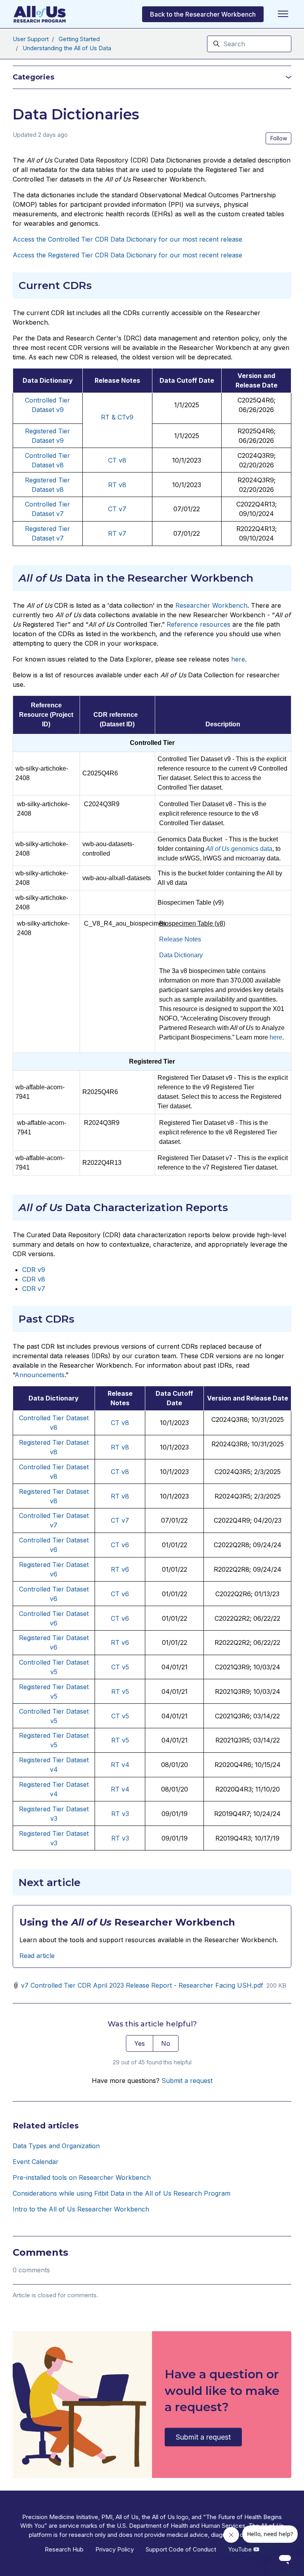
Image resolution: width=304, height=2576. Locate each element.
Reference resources (199, 624)
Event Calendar (36, 2162)
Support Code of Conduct (181, 2549)
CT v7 (120, 1520)
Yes (140, 2043)
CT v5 (120, 1667)
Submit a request (187, 2081)
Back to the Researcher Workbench (203, 14)
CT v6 (120, 1545)
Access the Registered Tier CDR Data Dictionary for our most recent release (127, 255)
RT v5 (120, 1692)
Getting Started (79, 39)
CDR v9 (34, 1270)
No (166, 2043)
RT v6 (120, 1569)
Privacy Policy (115, 2549)
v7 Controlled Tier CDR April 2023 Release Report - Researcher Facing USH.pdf (142, 1985)
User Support (31, 39)
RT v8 (120, 1447)
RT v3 (120, 1814)
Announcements (40, 1375)
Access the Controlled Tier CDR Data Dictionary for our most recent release (127, 239)
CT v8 (120, 1423)
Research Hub (64, 2549)
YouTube (241, 2549)
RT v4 (120, 1765)
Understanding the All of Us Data (67, 48)
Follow (279, 138)
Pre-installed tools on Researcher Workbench (82, 2177)
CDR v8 (34, 1279)
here (238, 659)
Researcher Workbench (211, 605)
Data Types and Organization (56, 2146)
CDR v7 (34, 1289)
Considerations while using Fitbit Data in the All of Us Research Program (122, 2193)
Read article (37, 1956)
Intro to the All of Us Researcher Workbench (81, 2209)
